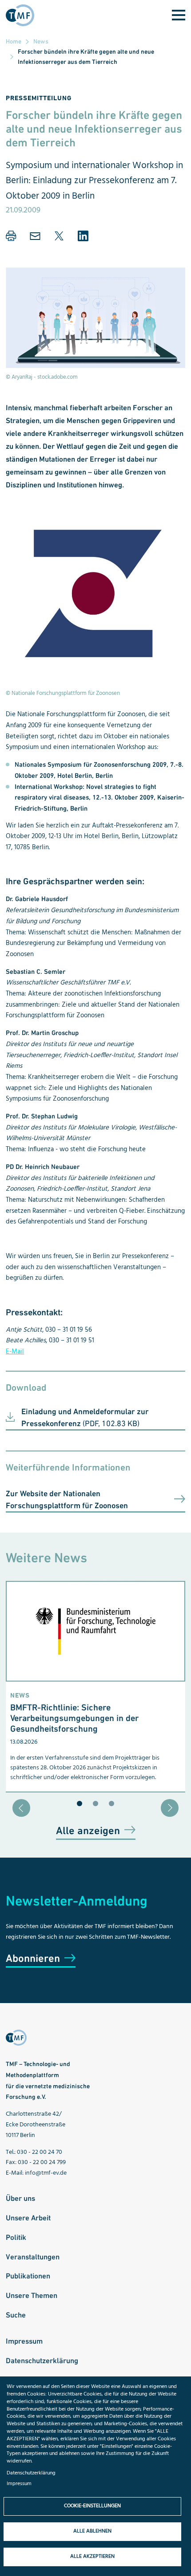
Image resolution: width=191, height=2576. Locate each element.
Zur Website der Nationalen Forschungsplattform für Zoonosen (67, 1499)
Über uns (20, 2198)
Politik (16, 2237)
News (41, 41)
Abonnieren (33, 1958)
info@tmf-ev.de (46, 2173)
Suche (16, 2315)
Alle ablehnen (92, 2531)
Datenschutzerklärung (42, 2360)
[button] (11, 236)
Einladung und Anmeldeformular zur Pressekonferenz (85, 1417)
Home (14, 41)
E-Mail (15, 1352)
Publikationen (28, 2276)
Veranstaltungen (33, 2257)
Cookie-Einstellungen (92, 2506)
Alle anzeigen (88, 1830)
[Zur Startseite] (23, 15)
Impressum (24, 2341)
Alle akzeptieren (92, 2556)
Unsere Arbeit (28, 2218)
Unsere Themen (32, 2295)
